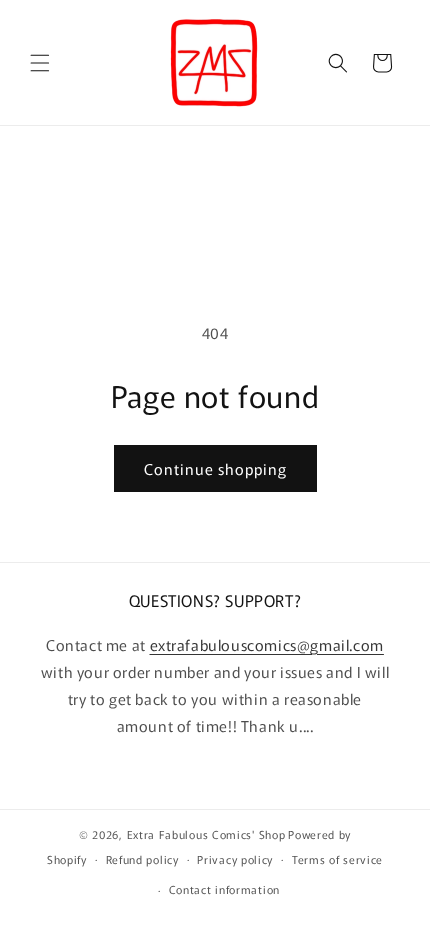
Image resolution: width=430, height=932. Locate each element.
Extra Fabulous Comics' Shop (206, 834)
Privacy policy (235, 859)
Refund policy (142, 859)
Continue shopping (215, 468)
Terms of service (337, 859)
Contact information (224, 889)
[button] (40, 63)
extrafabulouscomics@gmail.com (267, 644)
